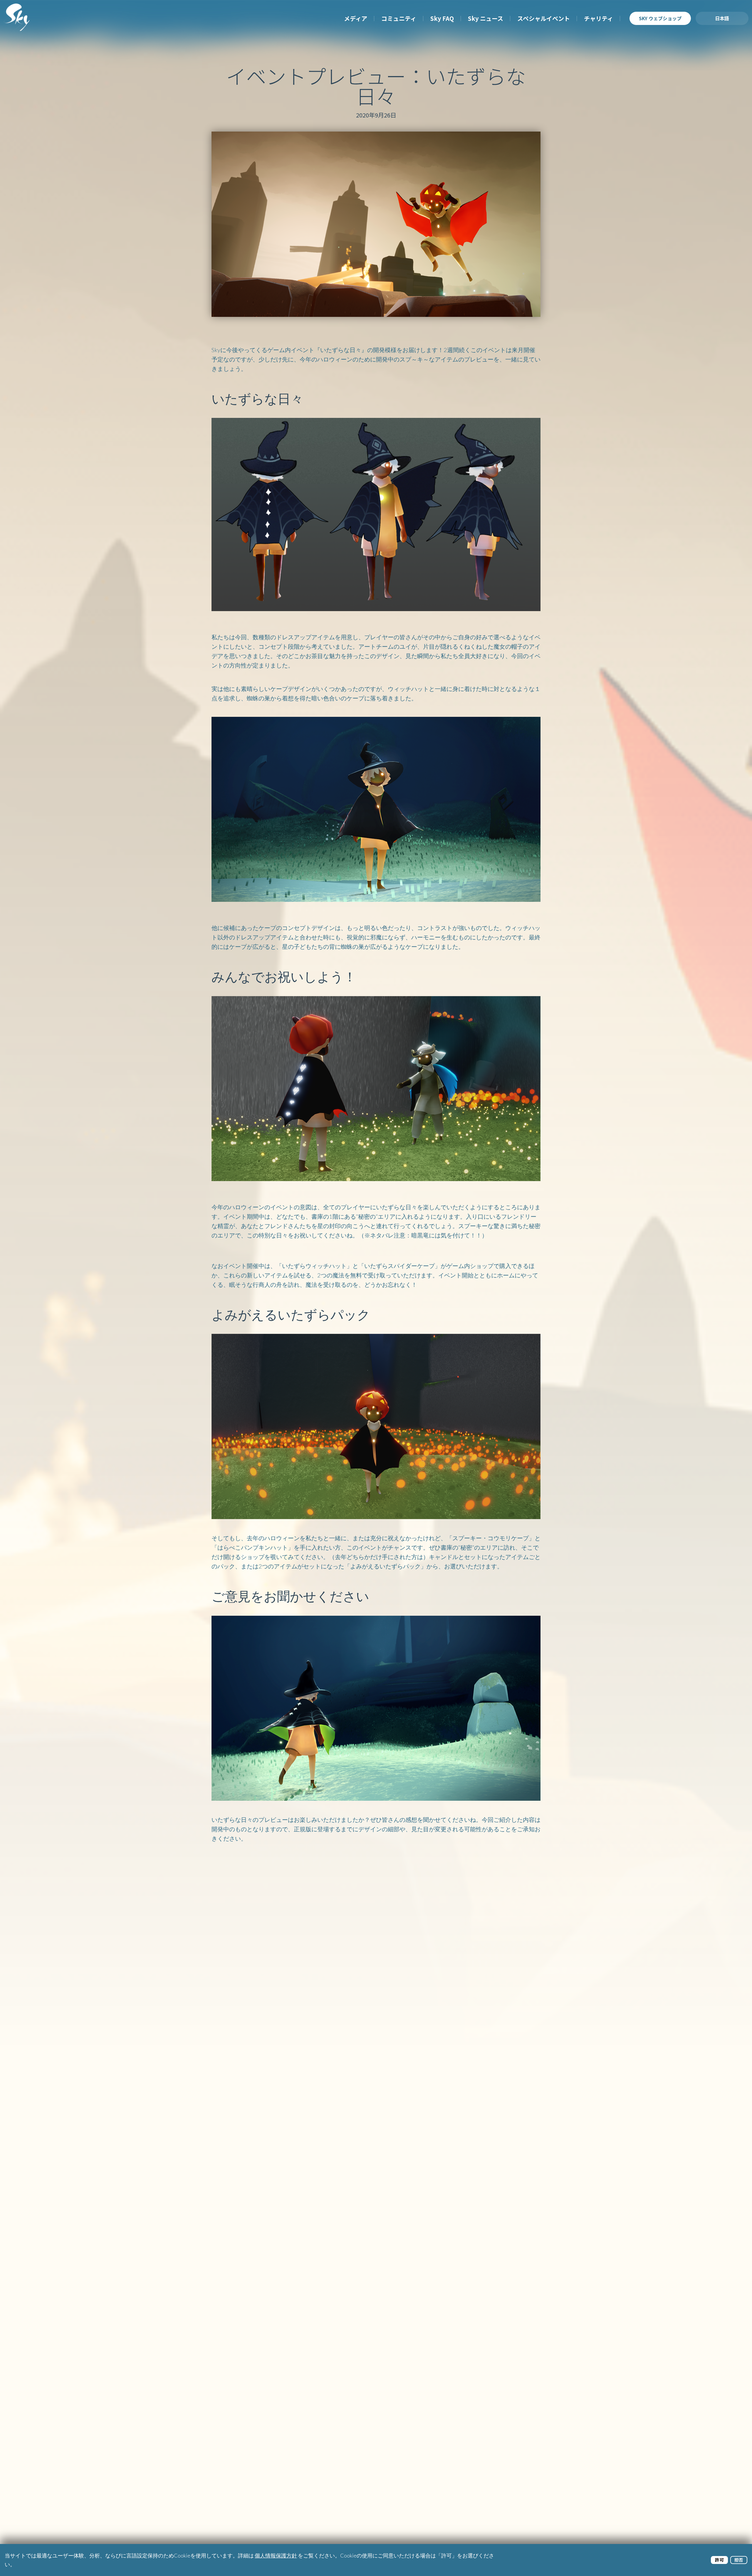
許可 (719, 2560)
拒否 (739, 2560)
